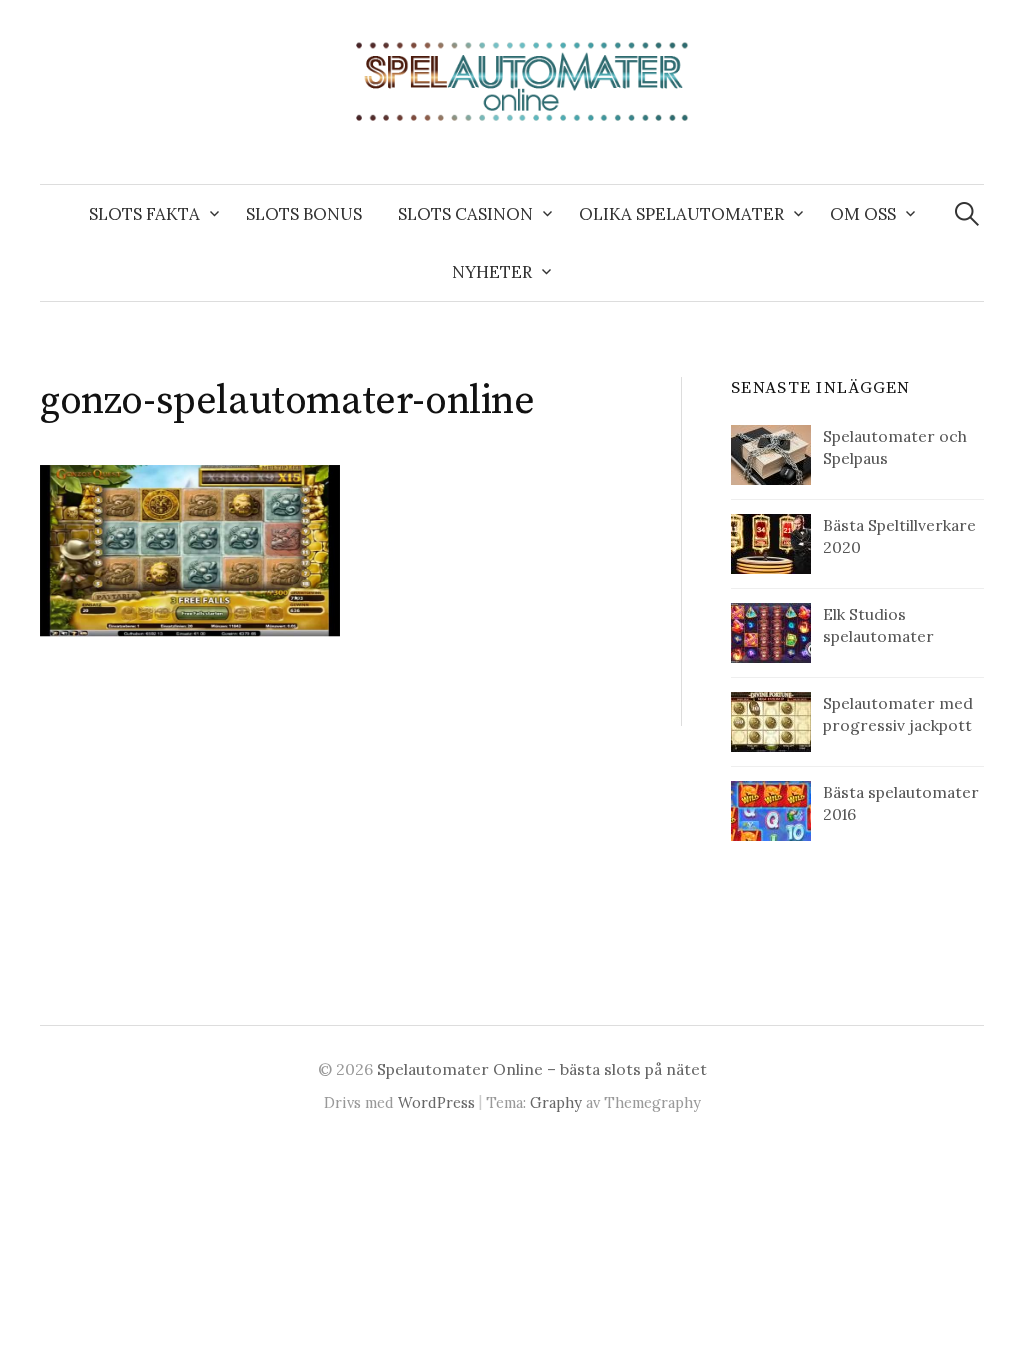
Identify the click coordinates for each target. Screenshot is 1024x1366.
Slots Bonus (304, 214)
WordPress (436, 1102)
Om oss (863, 214)
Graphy (556, 1102)
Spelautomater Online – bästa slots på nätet (542, 1069)
